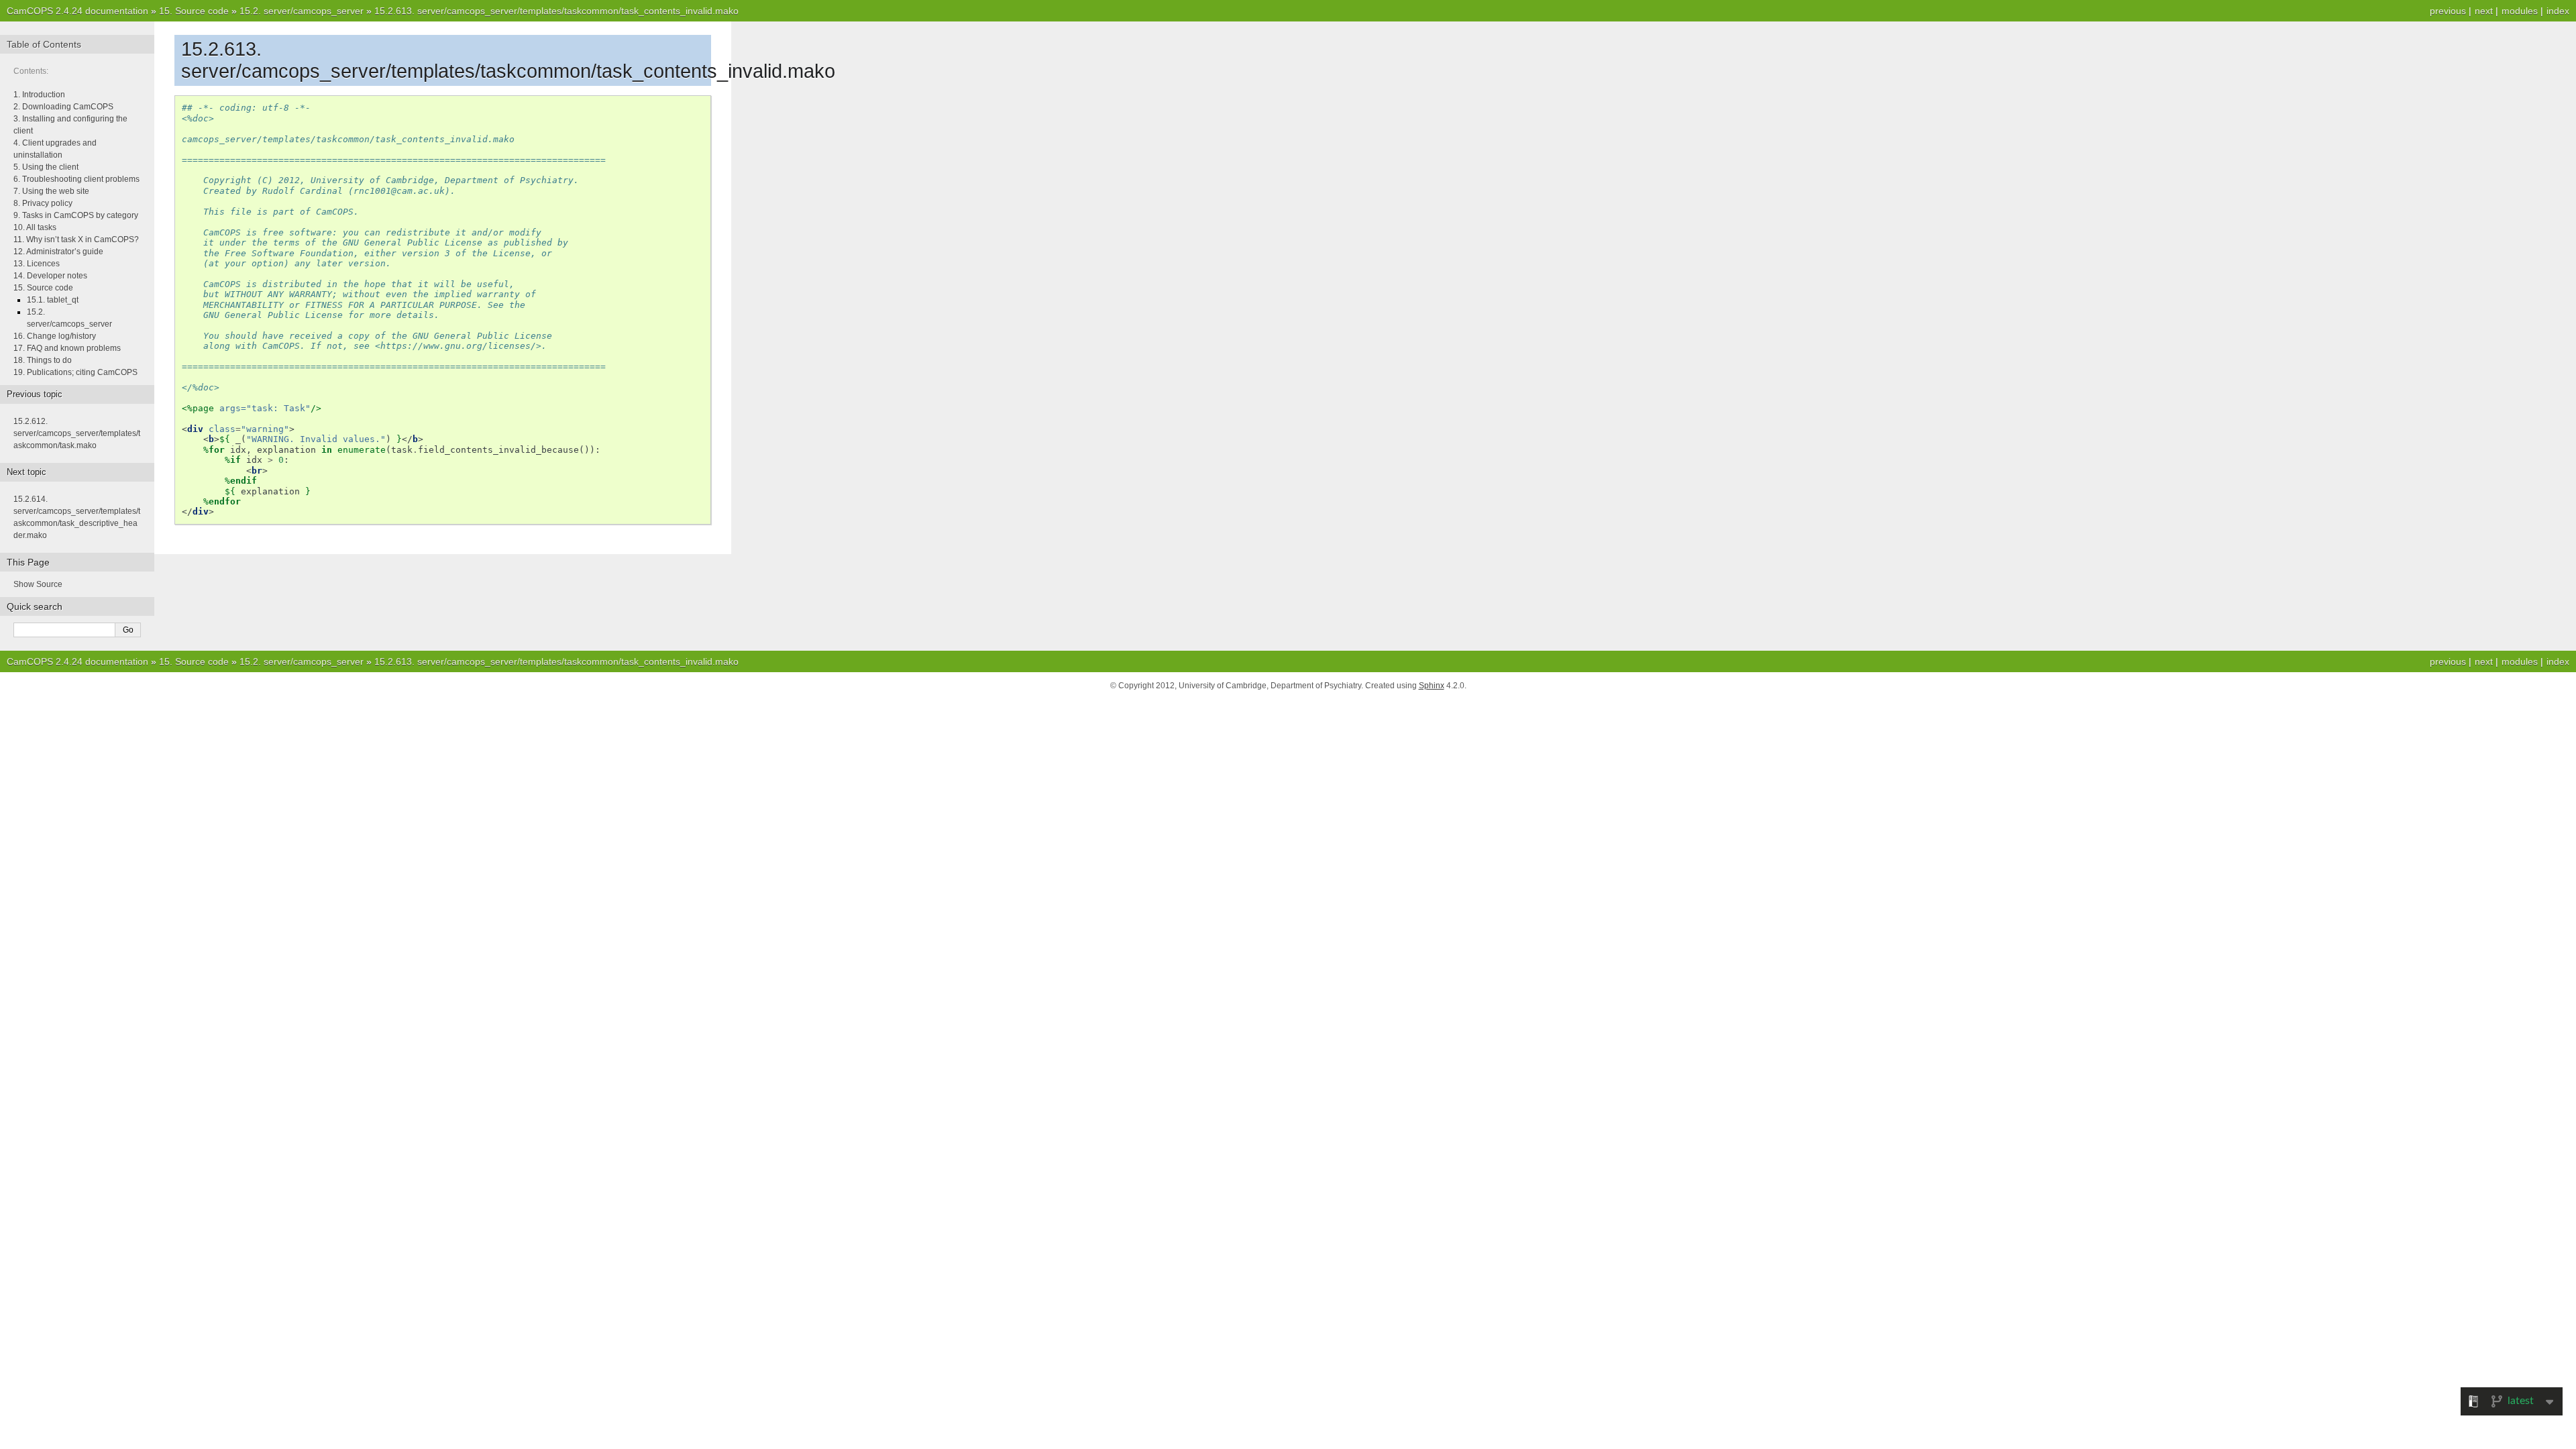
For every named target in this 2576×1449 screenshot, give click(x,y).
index (2558, 11)
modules (2520, 11)
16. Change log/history (55, 336)
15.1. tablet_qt (53, 300)
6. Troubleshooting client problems (76, 179)
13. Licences (37, 264)
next (2484, 11)
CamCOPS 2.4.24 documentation (77, 11)
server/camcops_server (302, 11)
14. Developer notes (50, 276)
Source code (194, 11)
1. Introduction (39, 95)
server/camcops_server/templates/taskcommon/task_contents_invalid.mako (556, 11)
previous (2448, 11)
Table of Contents (44, 44)
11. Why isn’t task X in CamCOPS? (76, 239)
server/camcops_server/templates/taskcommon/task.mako (77, 433)
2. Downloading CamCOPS (63, 107)
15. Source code (43, 288)
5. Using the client (46, 167)
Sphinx (1432, 686)
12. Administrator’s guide (58, 252)
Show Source (38, 584)
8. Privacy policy (43, 203)
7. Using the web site (51, 191)
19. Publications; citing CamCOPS (75, 372)
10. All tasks (35, 227)
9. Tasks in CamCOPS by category (76, 215)
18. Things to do (43, 360)
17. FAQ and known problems (67, 348)
